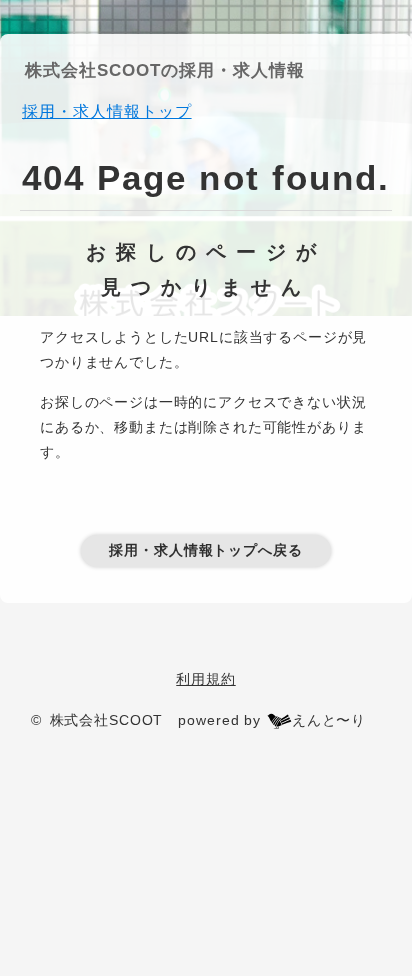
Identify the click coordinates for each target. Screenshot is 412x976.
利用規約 (205, 679)
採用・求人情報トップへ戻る (206, 550)
